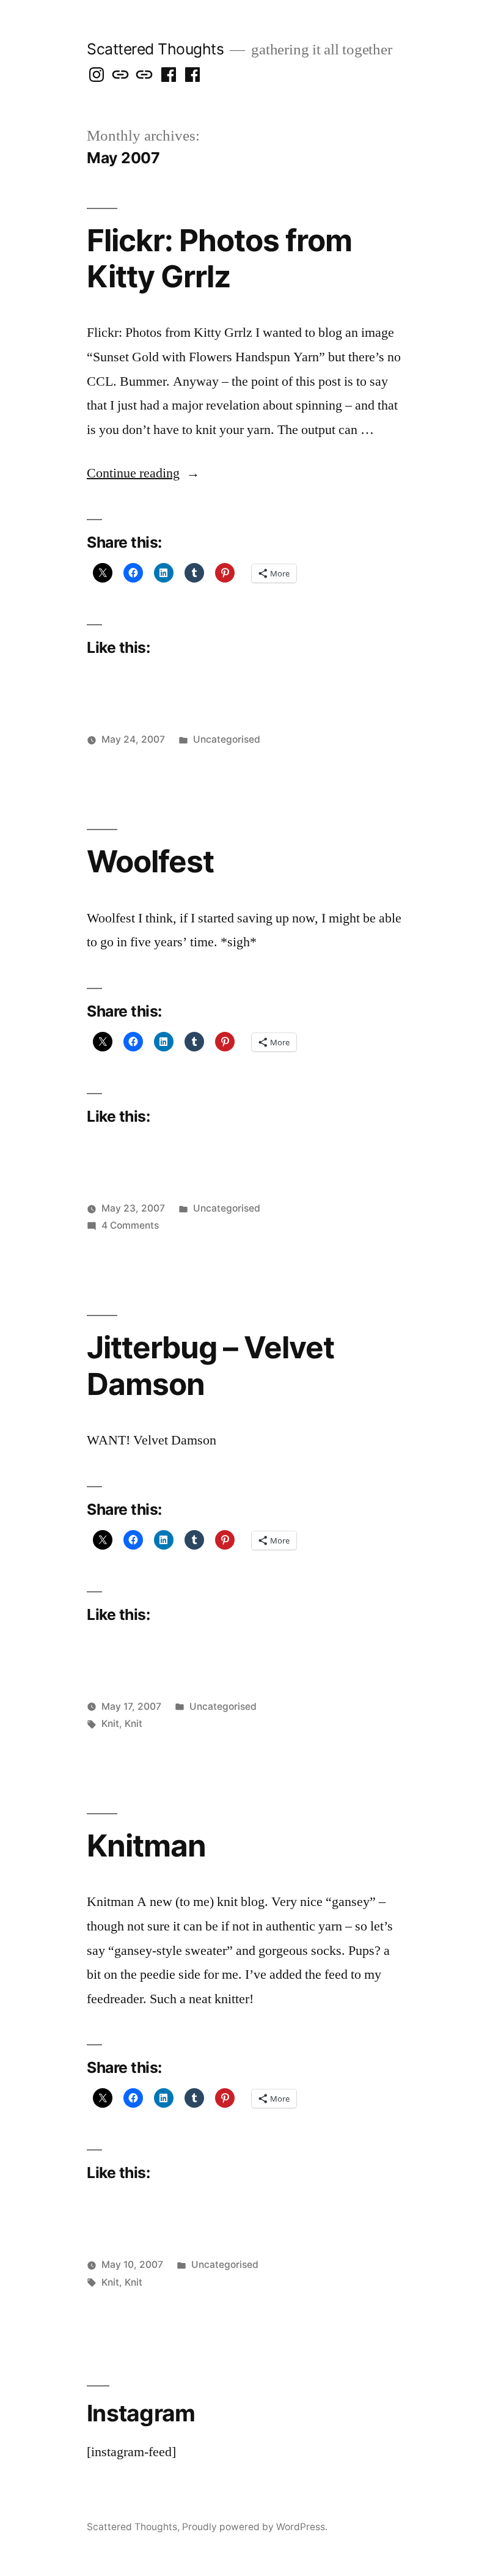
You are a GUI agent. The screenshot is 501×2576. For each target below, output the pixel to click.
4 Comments (130, 1225)
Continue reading (143, 473)
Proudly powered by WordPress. (255, 2527)
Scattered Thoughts (155, 49)
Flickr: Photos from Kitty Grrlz (219, 258)
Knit (110, 1724)
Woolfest (150, 861)
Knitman (146, 1846)
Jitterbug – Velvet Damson (210, 1365)
